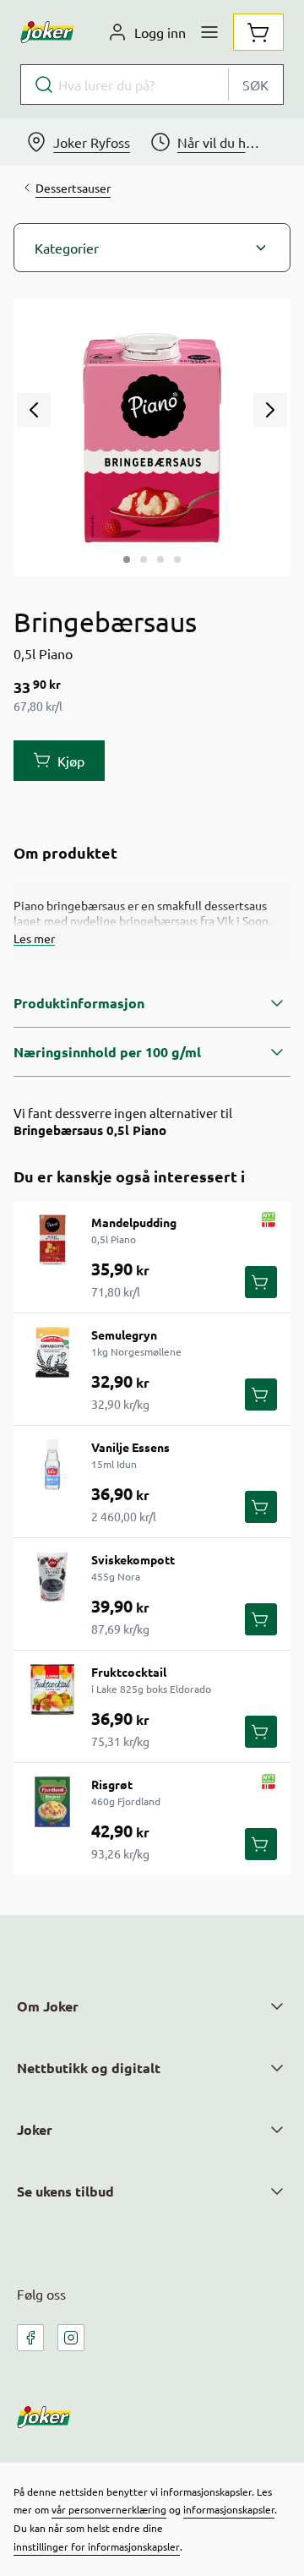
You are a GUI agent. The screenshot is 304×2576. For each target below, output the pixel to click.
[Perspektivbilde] (177, 559)
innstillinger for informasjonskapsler (97, 2546)
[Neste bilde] (270, 410)
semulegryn (124, 1334)
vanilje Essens (130, 1447)
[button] (152, 248)
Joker (35, 2129)
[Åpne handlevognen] (258, 32)
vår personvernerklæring (109, 2509)
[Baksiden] (160, 559)
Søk (255, 85)
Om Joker (48, 2006)
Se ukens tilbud (65, 2191)
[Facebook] (30, 2338)
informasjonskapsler (229, 2509)
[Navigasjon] (209, 32)
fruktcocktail (129, 1672)
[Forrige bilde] (34, 410)
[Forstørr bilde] (152, 438)
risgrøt (112, 1784)
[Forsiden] (144, 559)
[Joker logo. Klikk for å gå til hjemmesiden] (47, 32)
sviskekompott (133, 1559)
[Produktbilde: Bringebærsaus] (127, 559)
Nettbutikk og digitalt (89, 2068)
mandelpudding (134, 1222)
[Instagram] (71, 2338)
